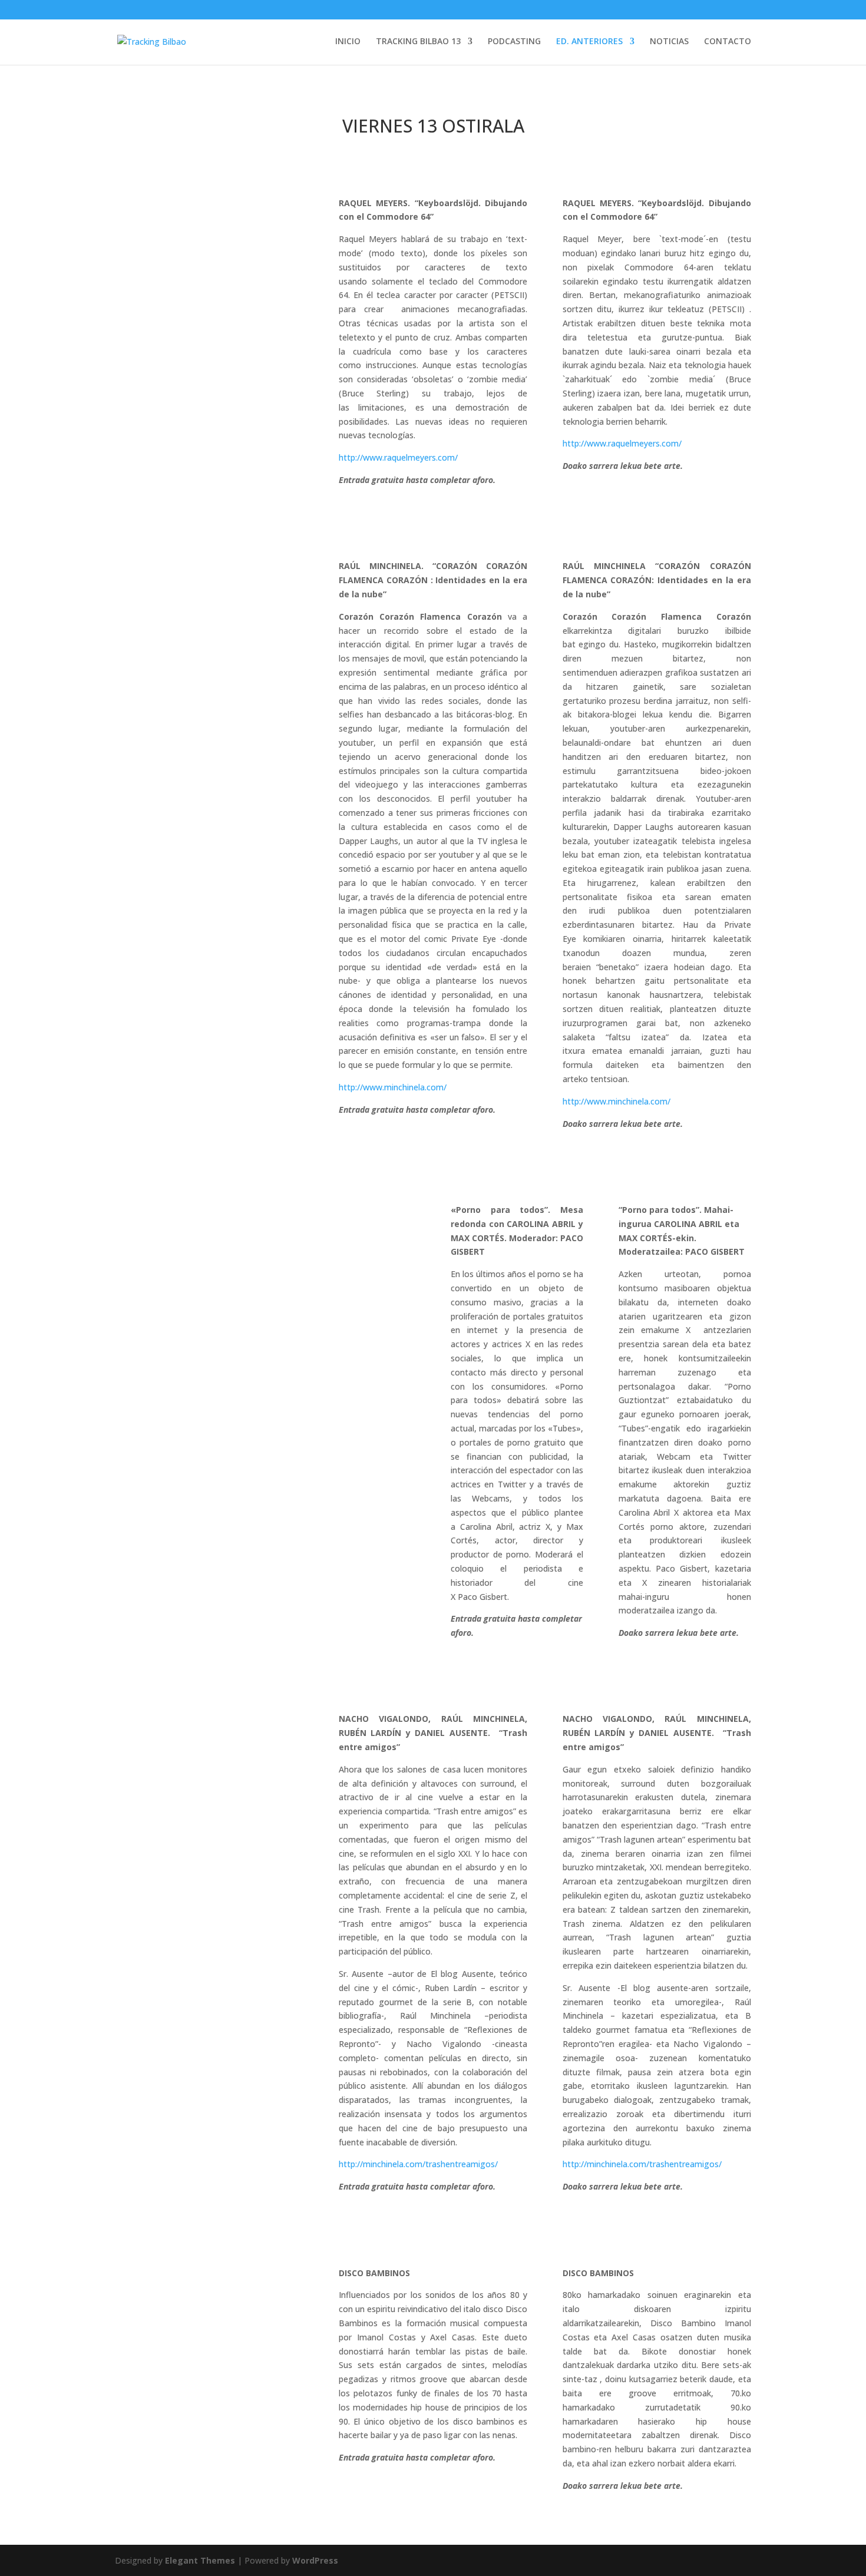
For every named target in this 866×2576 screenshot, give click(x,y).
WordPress (315, 2560)
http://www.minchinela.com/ (393, 1087)
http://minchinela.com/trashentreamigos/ (418, 2164)
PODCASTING (514, 42)
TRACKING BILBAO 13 (418, 42)
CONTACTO (728, 42)
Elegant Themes (200, 2560)
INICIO (348, 42)
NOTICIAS (669, 42)
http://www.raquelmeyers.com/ (398, 457)
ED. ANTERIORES (589, 42)
